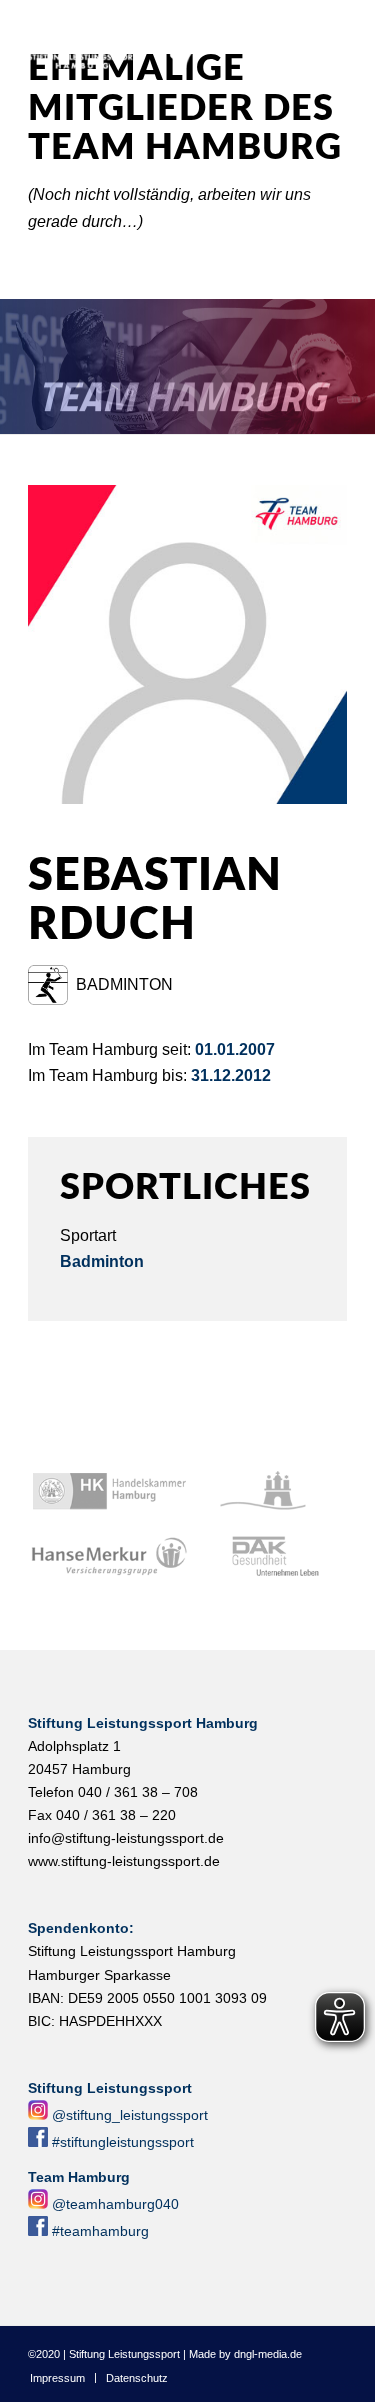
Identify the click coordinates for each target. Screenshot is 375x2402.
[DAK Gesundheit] (269, 1557)
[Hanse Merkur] (109, 1557)
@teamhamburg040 (115, 2204)
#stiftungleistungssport (123, 2142)
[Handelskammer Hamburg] (109, 1492)
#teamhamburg (100, 2231)
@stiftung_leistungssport (130, 2115)
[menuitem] (348, 41)
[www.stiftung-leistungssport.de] (155, 41)
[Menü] (348, 41)
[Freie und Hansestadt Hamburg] (269, 1492)
